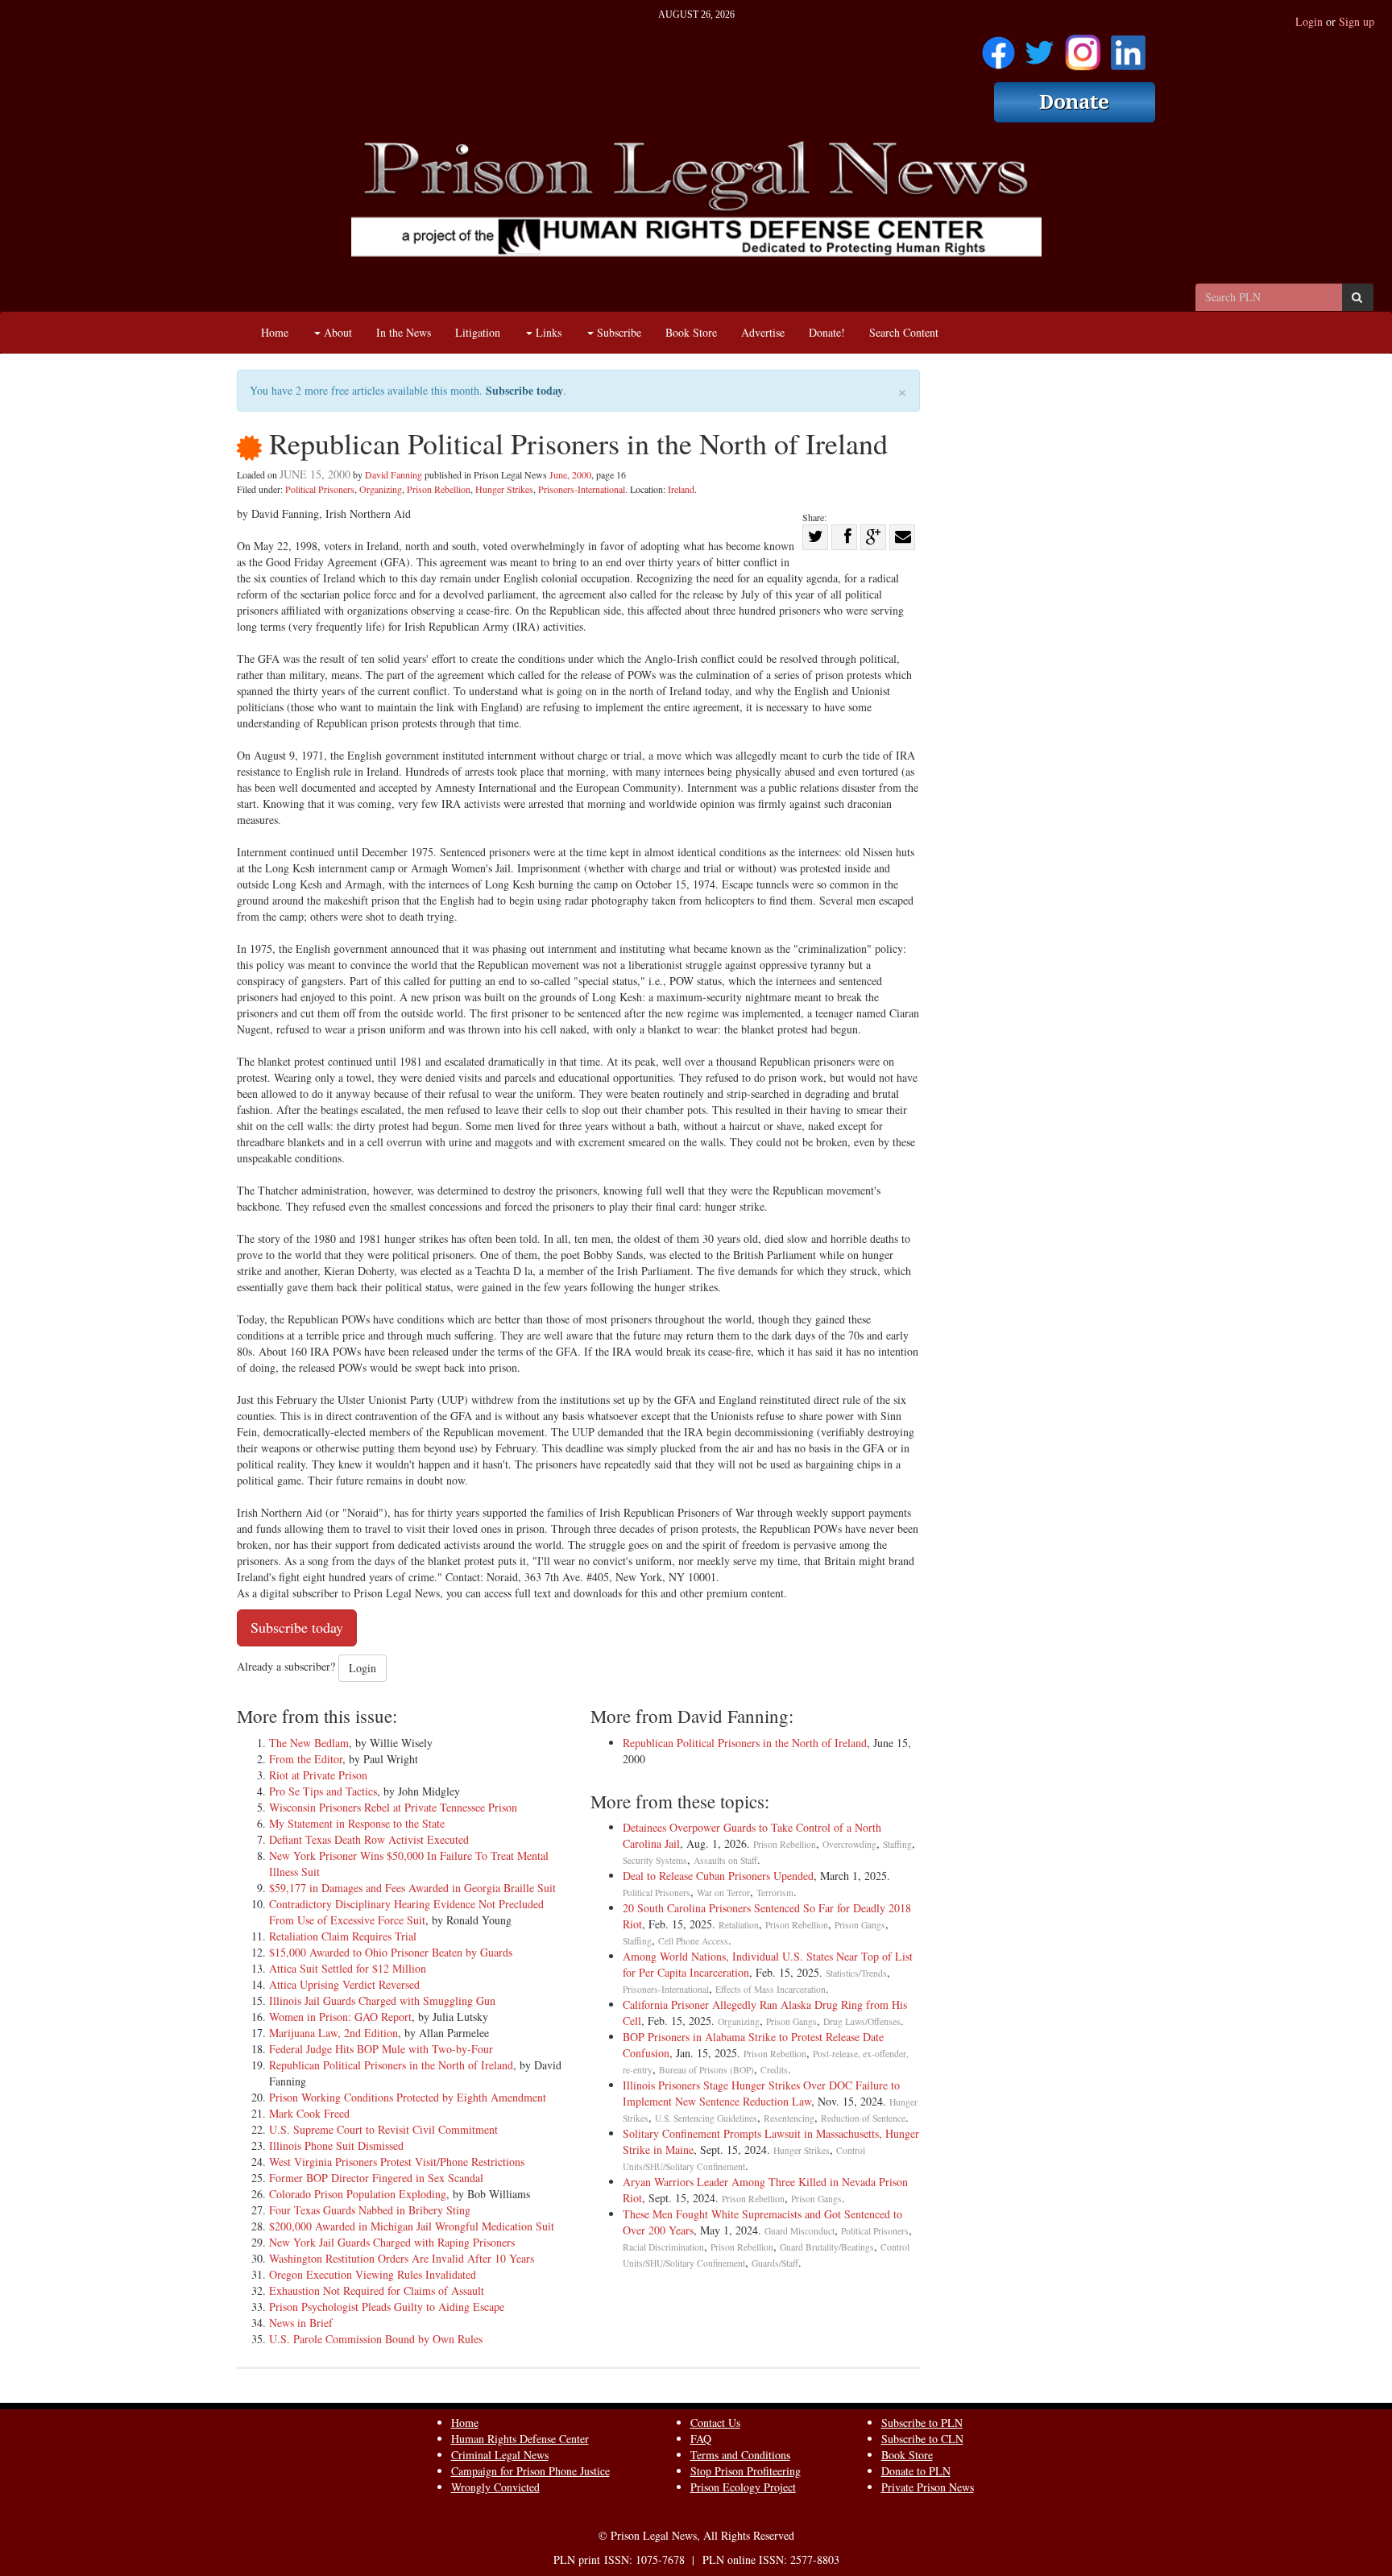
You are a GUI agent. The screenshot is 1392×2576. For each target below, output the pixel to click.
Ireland (681, 489)
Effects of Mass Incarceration (771, 1989)
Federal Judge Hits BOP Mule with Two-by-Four (381, 2049)
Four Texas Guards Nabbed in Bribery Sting (370, 2210)
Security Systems (655, 1860)
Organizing (381, 489)
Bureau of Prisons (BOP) (706, 2070)
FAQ (701, 2439)
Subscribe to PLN (922, 2423)
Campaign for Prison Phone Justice (530, 2471)
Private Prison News (928, 2487)
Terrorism (775, 1893)
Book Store (691, 332)
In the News (404, 332)
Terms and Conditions (740, 2455)
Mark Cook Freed (309, 2113)
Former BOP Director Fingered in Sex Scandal (376, 2178)
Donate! (827, 332)
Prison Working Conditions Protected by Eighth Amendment (408, 2097)
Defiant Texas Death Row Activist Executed (369, 1839)
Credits (774, 2070)
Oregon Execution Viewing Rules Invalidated (373, 2274)
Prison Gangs (860, 1925)
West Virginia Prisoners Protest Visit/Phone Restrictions (397, 2162)
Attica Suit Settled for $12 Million (348, 1968)
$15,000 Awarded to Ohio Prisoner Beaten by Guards (391, 1952)
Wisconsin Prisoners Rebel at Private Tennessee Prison (393, 1807)
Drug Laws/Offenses (862, 2021)
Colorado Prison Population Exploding (358, 2194)
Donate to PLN (916, 2471)
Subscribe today (524, 390)
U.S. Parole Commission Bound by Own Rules (376, 2339)
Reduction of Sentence (863, 2118)
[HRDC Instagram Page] (1083, 47)
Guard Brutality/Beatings (827, 2247)
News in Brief (301, 2323)
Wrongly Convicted (495, 2487)
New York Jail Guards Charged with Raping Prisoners (392, 2242)
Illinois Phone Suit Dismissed (336, 2145)
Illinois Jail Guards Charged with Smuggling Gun (382, 2000)
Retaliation (739, 1925)
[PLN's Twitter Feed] (1040, 47)
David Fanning (394, 474)
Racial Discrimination (663, 2247)
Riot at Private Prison (318, 1775)
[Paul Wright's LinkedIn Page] (1128, 47)
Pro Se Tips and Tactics (323, 1791)
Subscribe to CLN (922, 2439)
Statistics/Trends (856, 1973)
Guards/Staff (775, 2263)
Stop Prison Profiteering (746, 2471)
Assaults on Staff (725, 1860)
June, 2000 (570, 474)
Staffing (897, 1844)
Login (1309, 21)
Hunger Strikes (504, 489)
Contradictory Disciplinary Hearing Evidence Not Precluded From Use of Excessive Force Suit (406, 1912)
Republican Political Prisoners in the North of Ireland (391, 2065)
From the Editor (306, 1759)
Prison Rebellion (439, 489)
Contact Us (715, 2423)
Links (547, 332)
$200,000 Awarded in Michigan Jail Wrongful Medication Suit (412, 2226)
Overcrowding (849, 1844)
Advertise (763, 332)
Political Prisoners (320, 489)
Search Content (904, 332)
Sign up (1357, 21)
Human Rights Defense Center (520, 2439)
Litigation (478, 332)
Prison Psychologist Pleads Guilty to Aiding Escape (387, 2307)
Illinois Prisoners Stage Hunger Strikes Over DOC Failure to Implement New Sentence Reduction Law (761, 2093)
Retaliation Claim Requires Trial (343, 1936)
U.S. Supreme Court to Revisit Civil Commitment (383, 2129)
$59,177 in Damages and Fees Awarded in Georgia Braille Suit (412, 1888)
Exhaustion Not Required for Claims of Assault (377, 2290)
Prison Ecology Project (743, 2487)
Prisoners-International (582, 489)
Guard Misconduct (800, 2231)
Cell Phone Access (693, 1941)
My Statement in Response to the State (357, 1823)
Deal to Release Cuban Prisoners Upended (718, 1876)
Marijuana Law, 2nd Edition (333, 2033)
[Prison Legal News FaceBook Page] (998, 47)
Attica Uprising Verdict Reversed (344, 1984)
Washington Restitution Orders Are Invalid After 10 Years (402, 2258)
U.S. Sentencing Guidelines (706, 2118)
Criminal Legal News (500, 2455)
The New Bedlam (309, 1743)
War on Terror (723, 1893)
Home (275, 332)
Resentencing (789, 2118)
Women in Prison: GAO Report (340, 2017)
